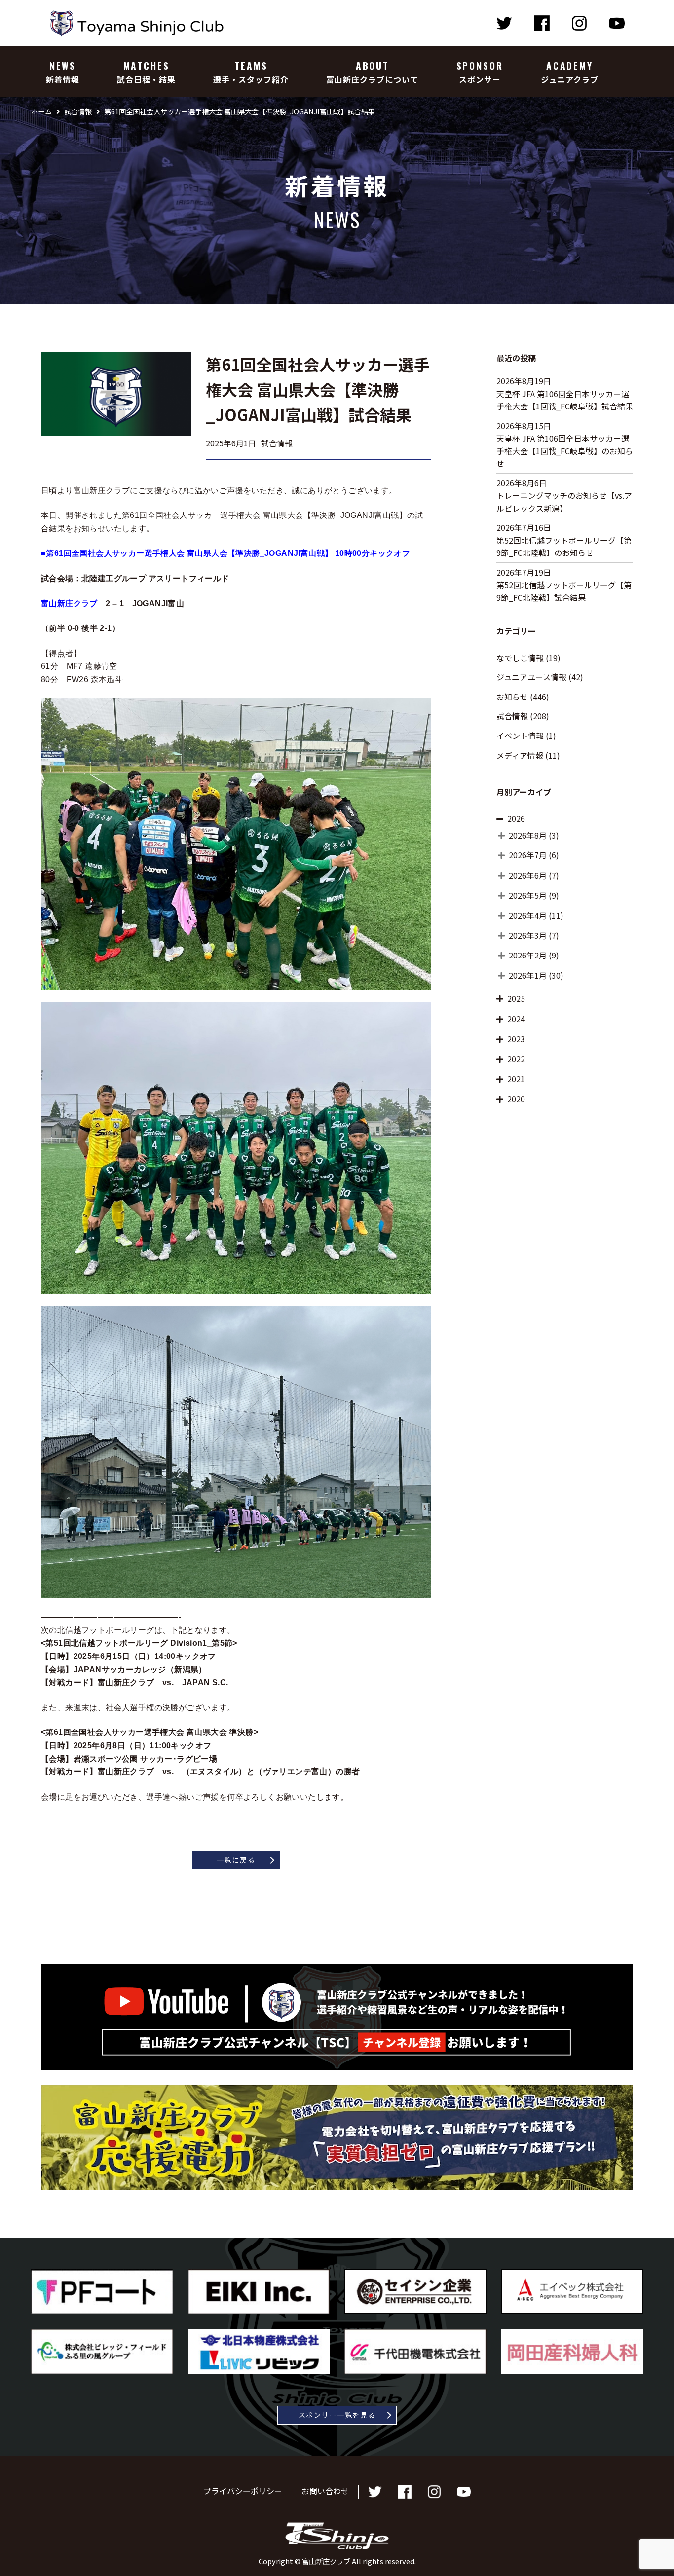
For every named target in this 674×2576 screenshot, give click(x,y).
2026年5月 (528, 895)
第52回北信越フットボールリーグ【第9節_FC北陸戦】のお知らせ (564, 547)
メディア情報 (520, 755)
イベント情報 (520, 736)
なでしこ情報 (520, 658)
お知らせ (512, 697)
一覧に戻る (236, 1860)
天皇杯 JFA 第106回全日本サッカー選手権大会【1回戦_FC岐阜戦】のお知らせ (565, 451)
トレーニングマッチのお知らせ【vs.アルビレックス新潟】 (564, 502)
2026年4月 (528, 915)
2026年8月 (528, 835)
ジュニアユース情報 (531, 677)
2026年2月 (528, 955)
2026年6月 (528, 875)
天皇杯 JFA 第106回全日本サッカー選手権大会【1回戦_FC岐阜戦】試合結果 (565, 400)
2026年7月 (528, 855)
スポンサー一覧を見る (337, 2415)
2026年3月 (528, 935)
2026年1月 (528, 975)
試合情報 (512, 716)
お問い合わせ (325, 2491)
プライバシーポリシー (243, 2491)
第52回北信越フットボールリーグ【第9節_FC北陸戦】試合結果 (564, 591)
